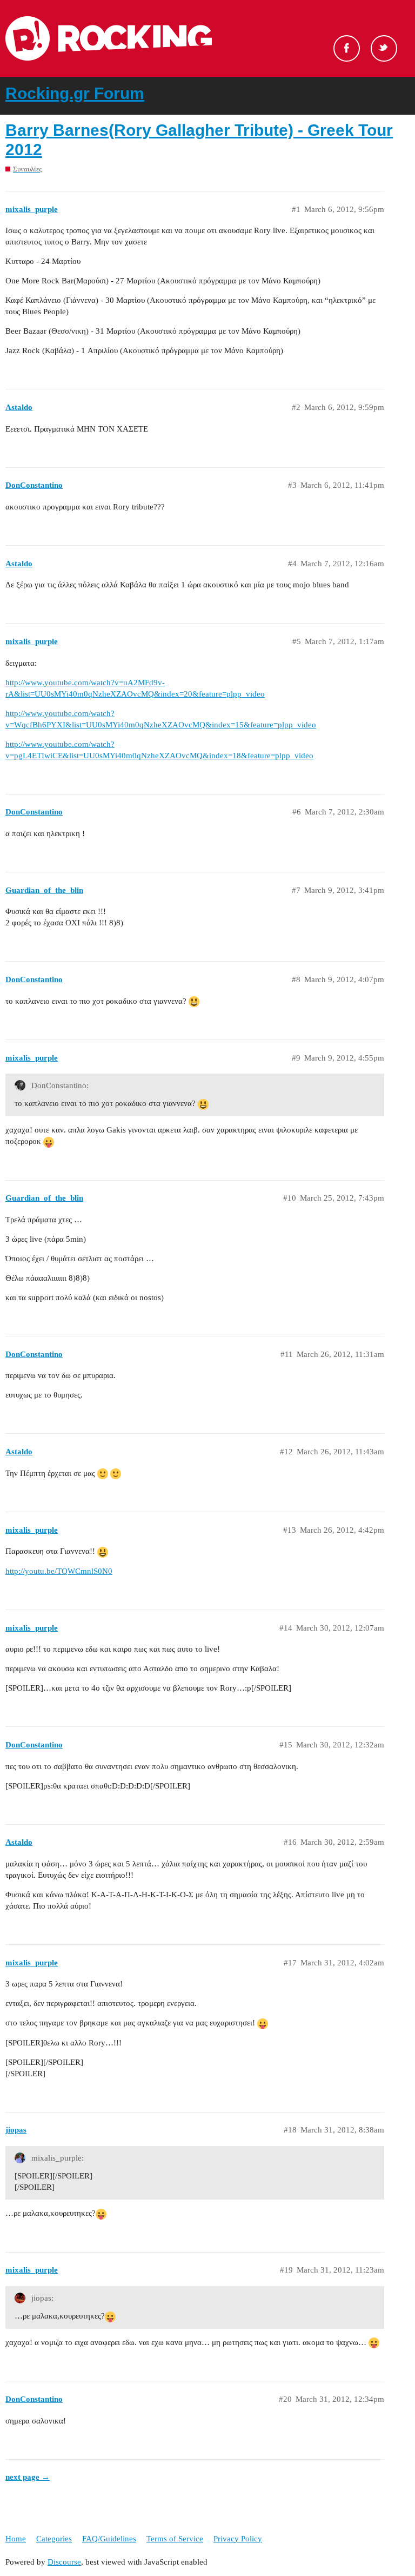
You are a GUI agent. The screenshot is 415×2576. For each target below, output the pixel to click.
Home (16, 2539)
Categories (54, 2539)
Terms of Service (175, 2539)
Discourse (64, 2562)
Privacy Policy (238, 2539)
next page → (28, 2477)
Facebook (347, 48)
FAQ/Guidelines (109, 2539)
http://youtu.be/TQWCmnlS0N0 (59, 1571)
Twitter (384, 48)
